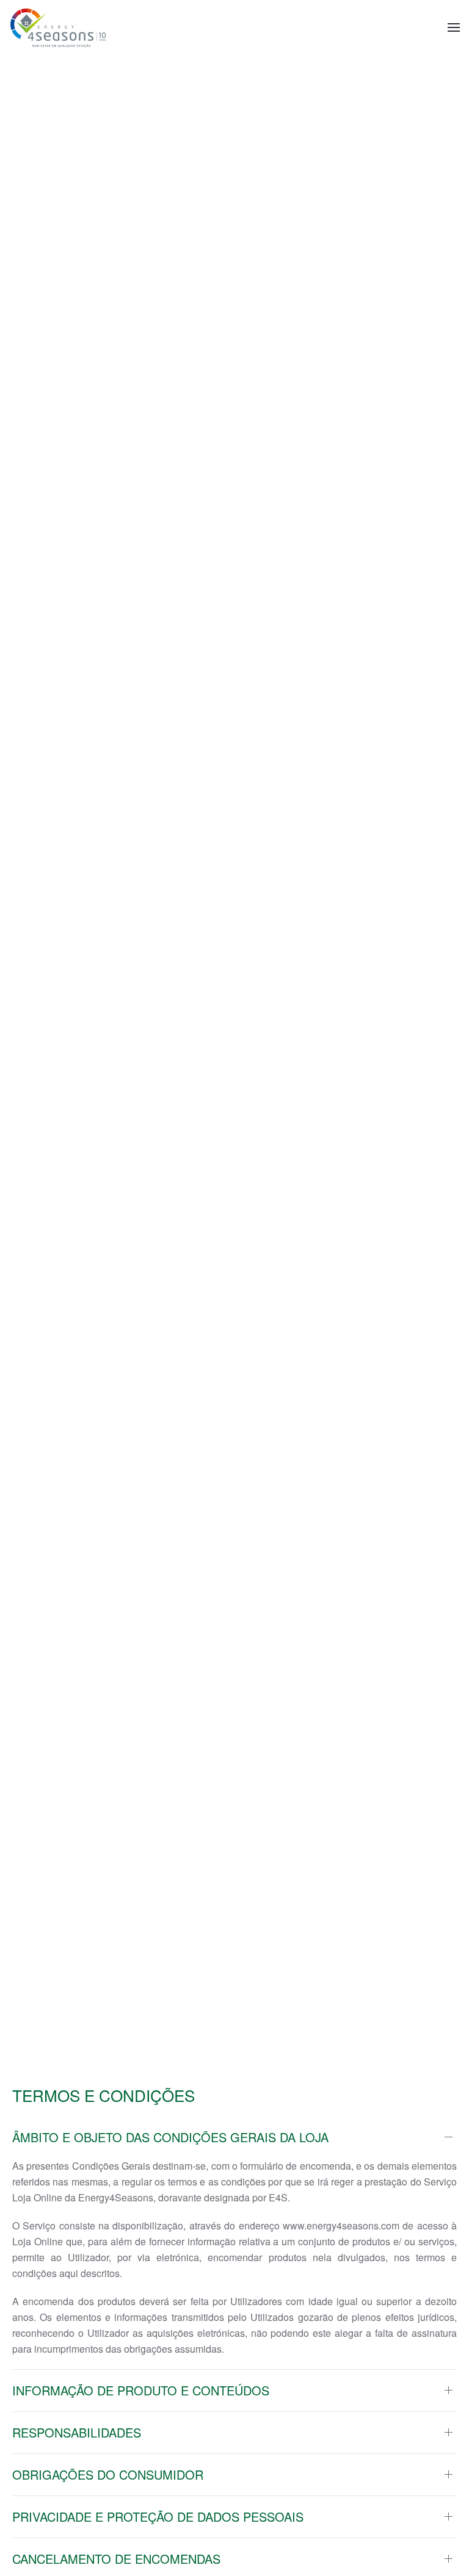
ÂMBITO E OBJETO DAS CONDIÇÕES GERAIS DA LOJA (170, 2137)
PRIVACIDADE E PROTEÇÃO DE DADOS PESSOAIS (158, 2517)
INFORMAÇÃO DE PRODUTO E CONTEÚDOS (141, 2391)
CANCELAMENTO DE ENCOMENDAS (116, 2559)
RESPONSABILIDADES (77, 2433)
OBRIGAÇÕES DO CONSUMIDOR (108, 2475)
